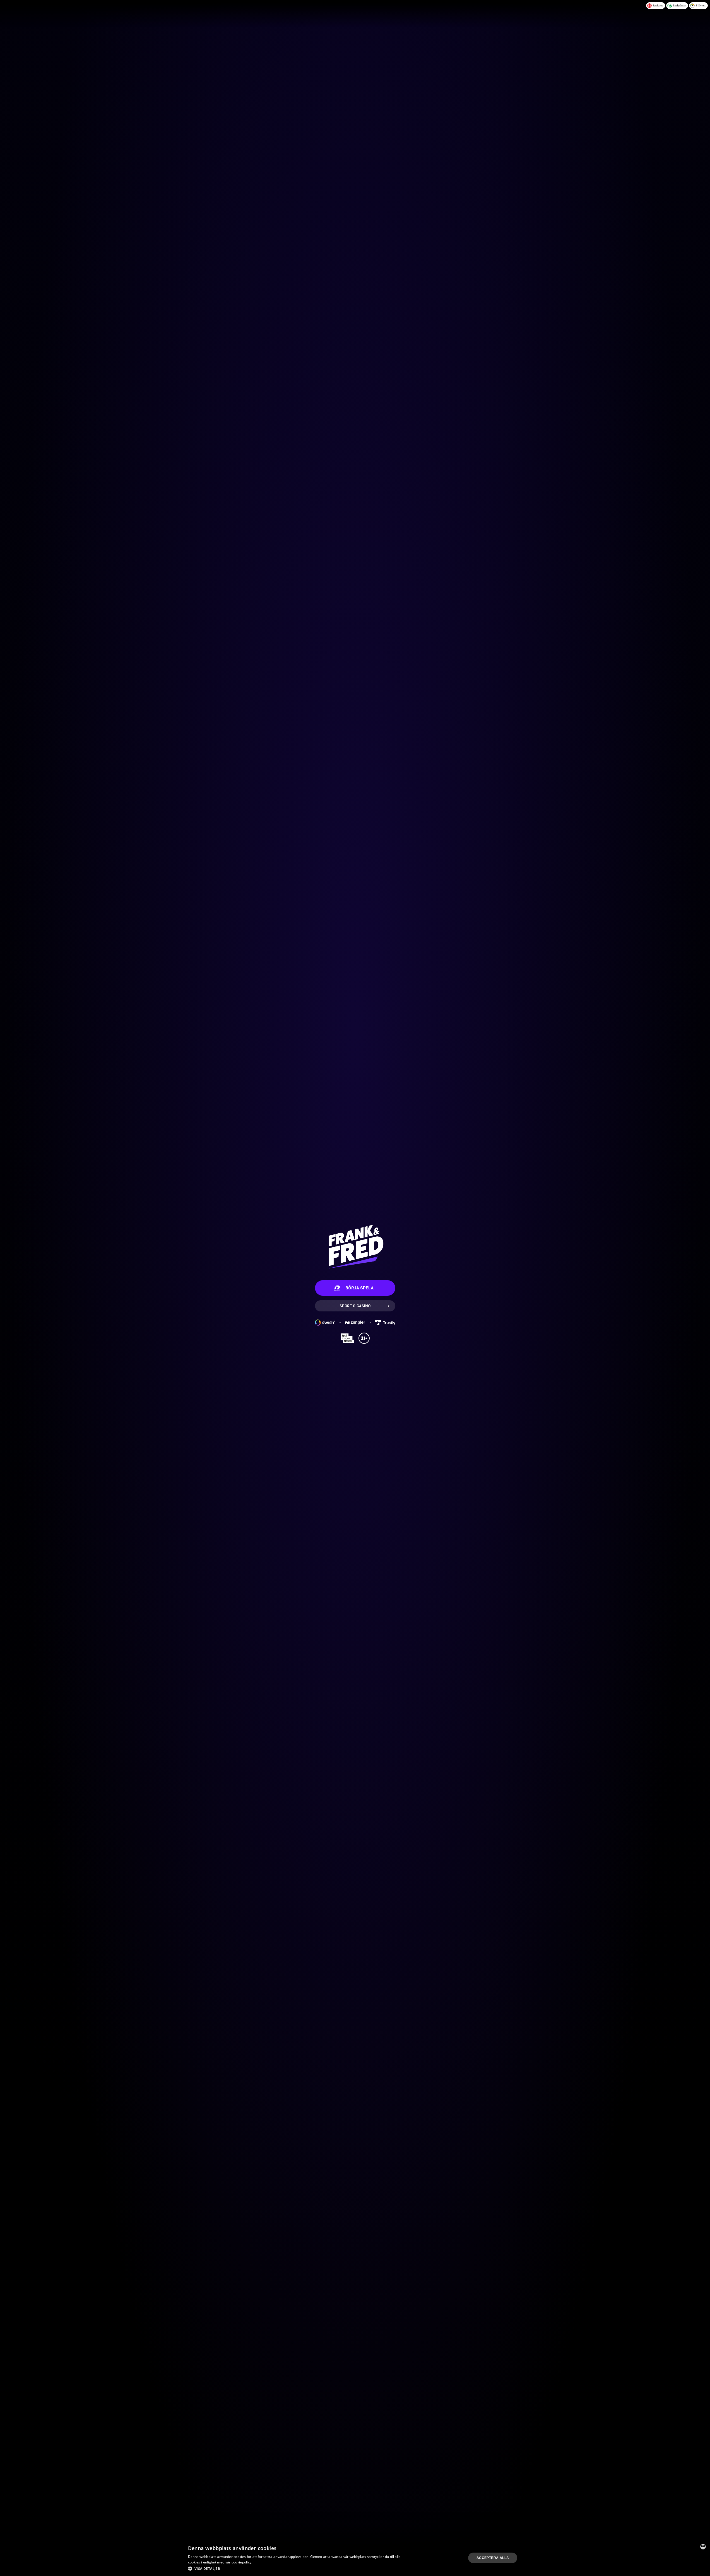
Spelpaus (658, 5)
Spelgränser (679, 5)
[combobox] (703, 2547)
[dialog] (355, 2558)
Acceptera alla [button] (493, 2558)
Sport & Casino (355, 1306)
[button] (296, 2568)
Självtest (701, 5)
